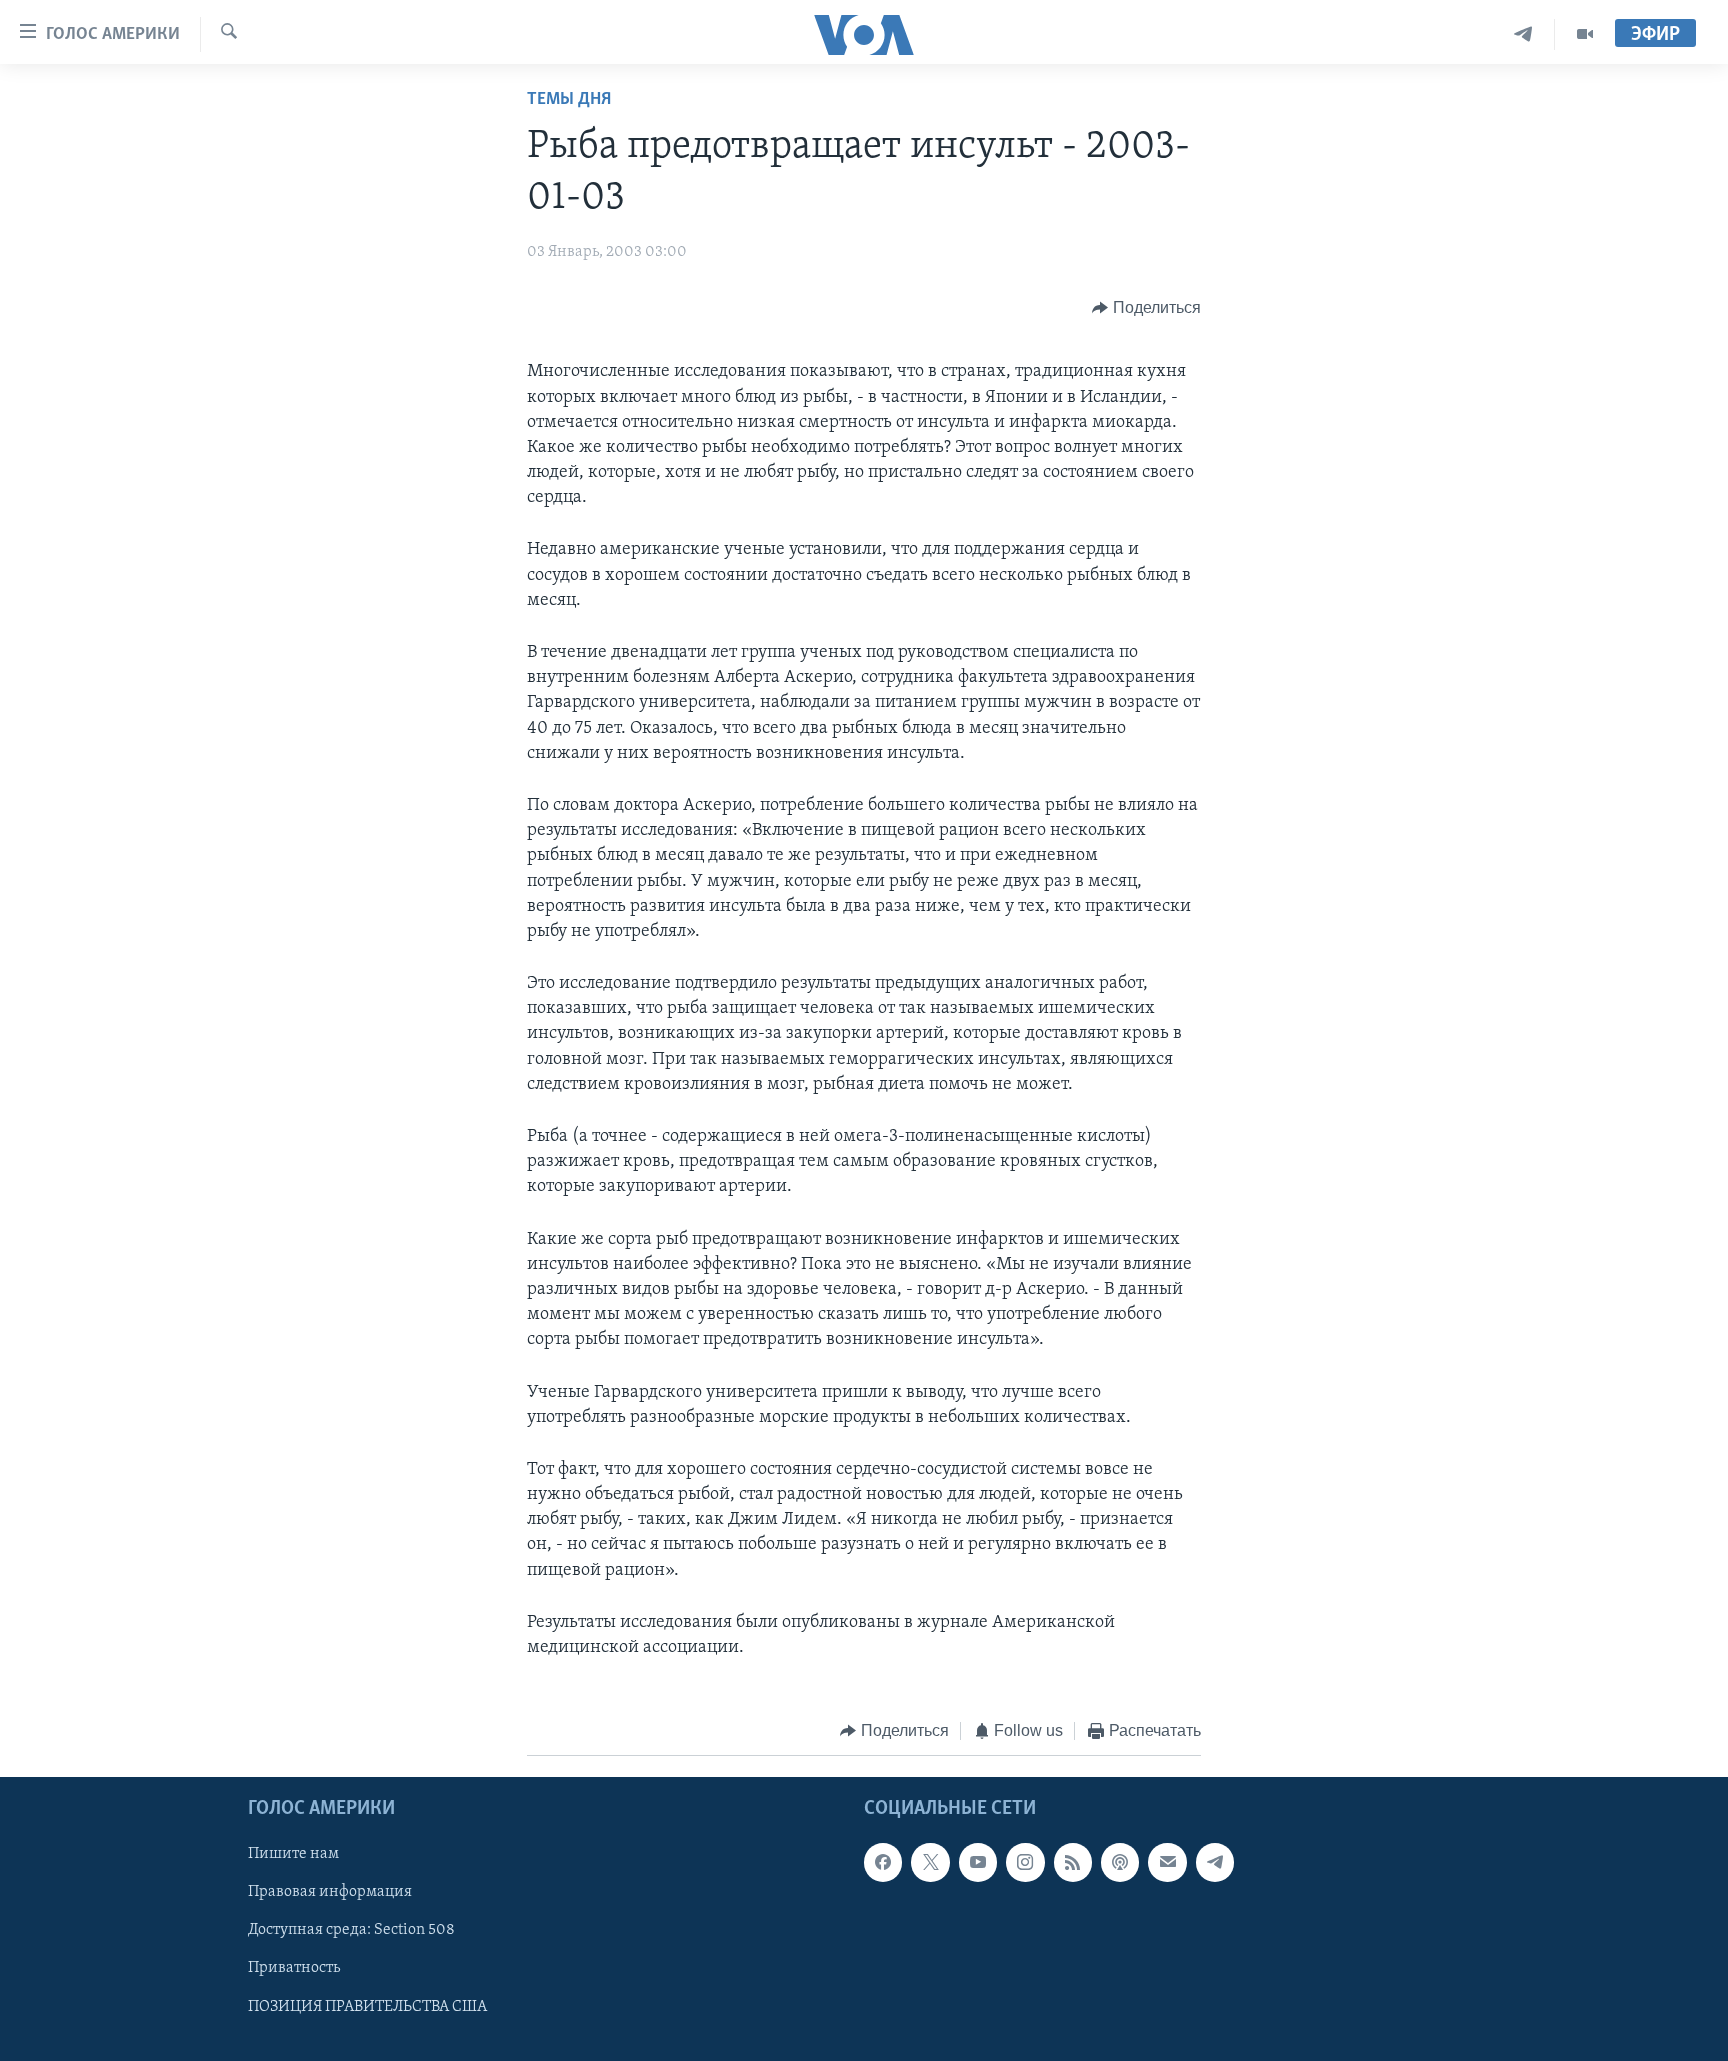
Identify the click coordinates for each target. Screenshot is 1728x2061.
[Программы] (1585, 34)
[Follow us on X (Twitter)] (930, 1862)
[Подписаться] (1167, 1862)
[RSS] (1073, 1862)
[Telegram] (1523, 34)
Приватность (294, 1968)
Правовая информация (330, 1892)
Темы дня (569, 100)
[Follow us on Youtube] (978, 1862)
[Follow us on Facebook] (883, 1862)
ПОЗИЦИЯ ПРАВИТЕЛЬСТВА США (367, 2006)
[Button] (1146, 308)
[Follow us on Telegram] (1215, 1862)
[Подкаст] (1120, 1862)
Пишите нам (293, 1854)
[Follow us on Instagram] (1025, 1862)
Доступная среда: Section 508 (351, 1930)
